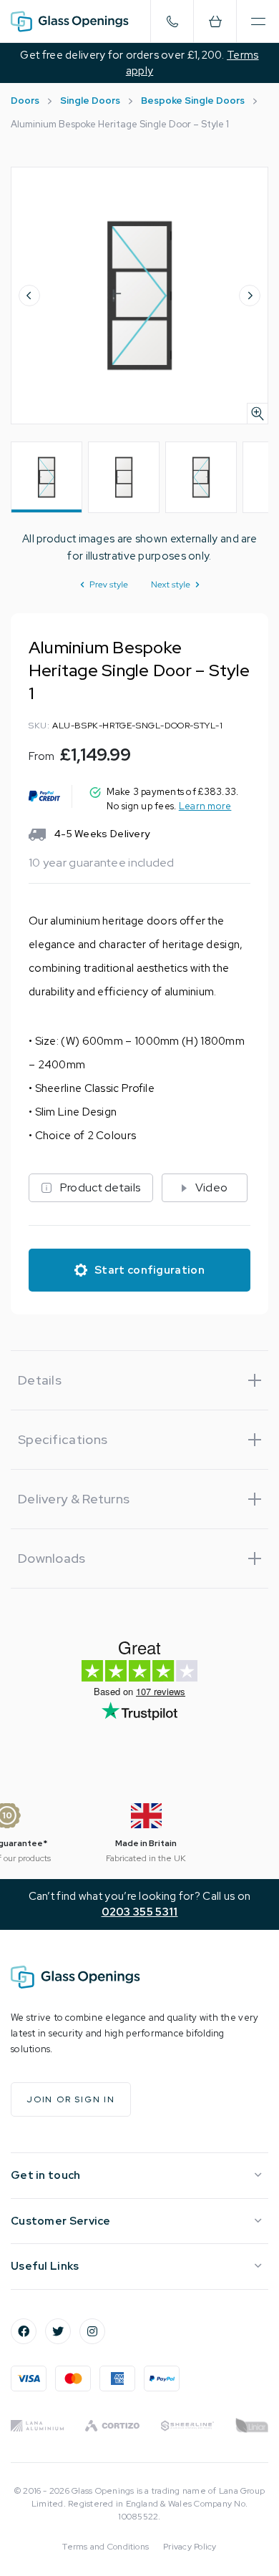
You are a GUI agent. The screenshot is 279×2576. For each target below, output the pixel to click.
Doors (25, 101)
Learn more (205, 806)
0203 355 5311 (140, 1912)
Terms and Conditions (106, 2547)
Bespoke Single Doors (193, 101)
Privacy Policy (190, 2547)
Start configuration (150, 1270)
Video (212, 1187)
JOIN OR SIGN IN (71, 2099)
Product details (101, 1187)
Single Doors (90, 101)
